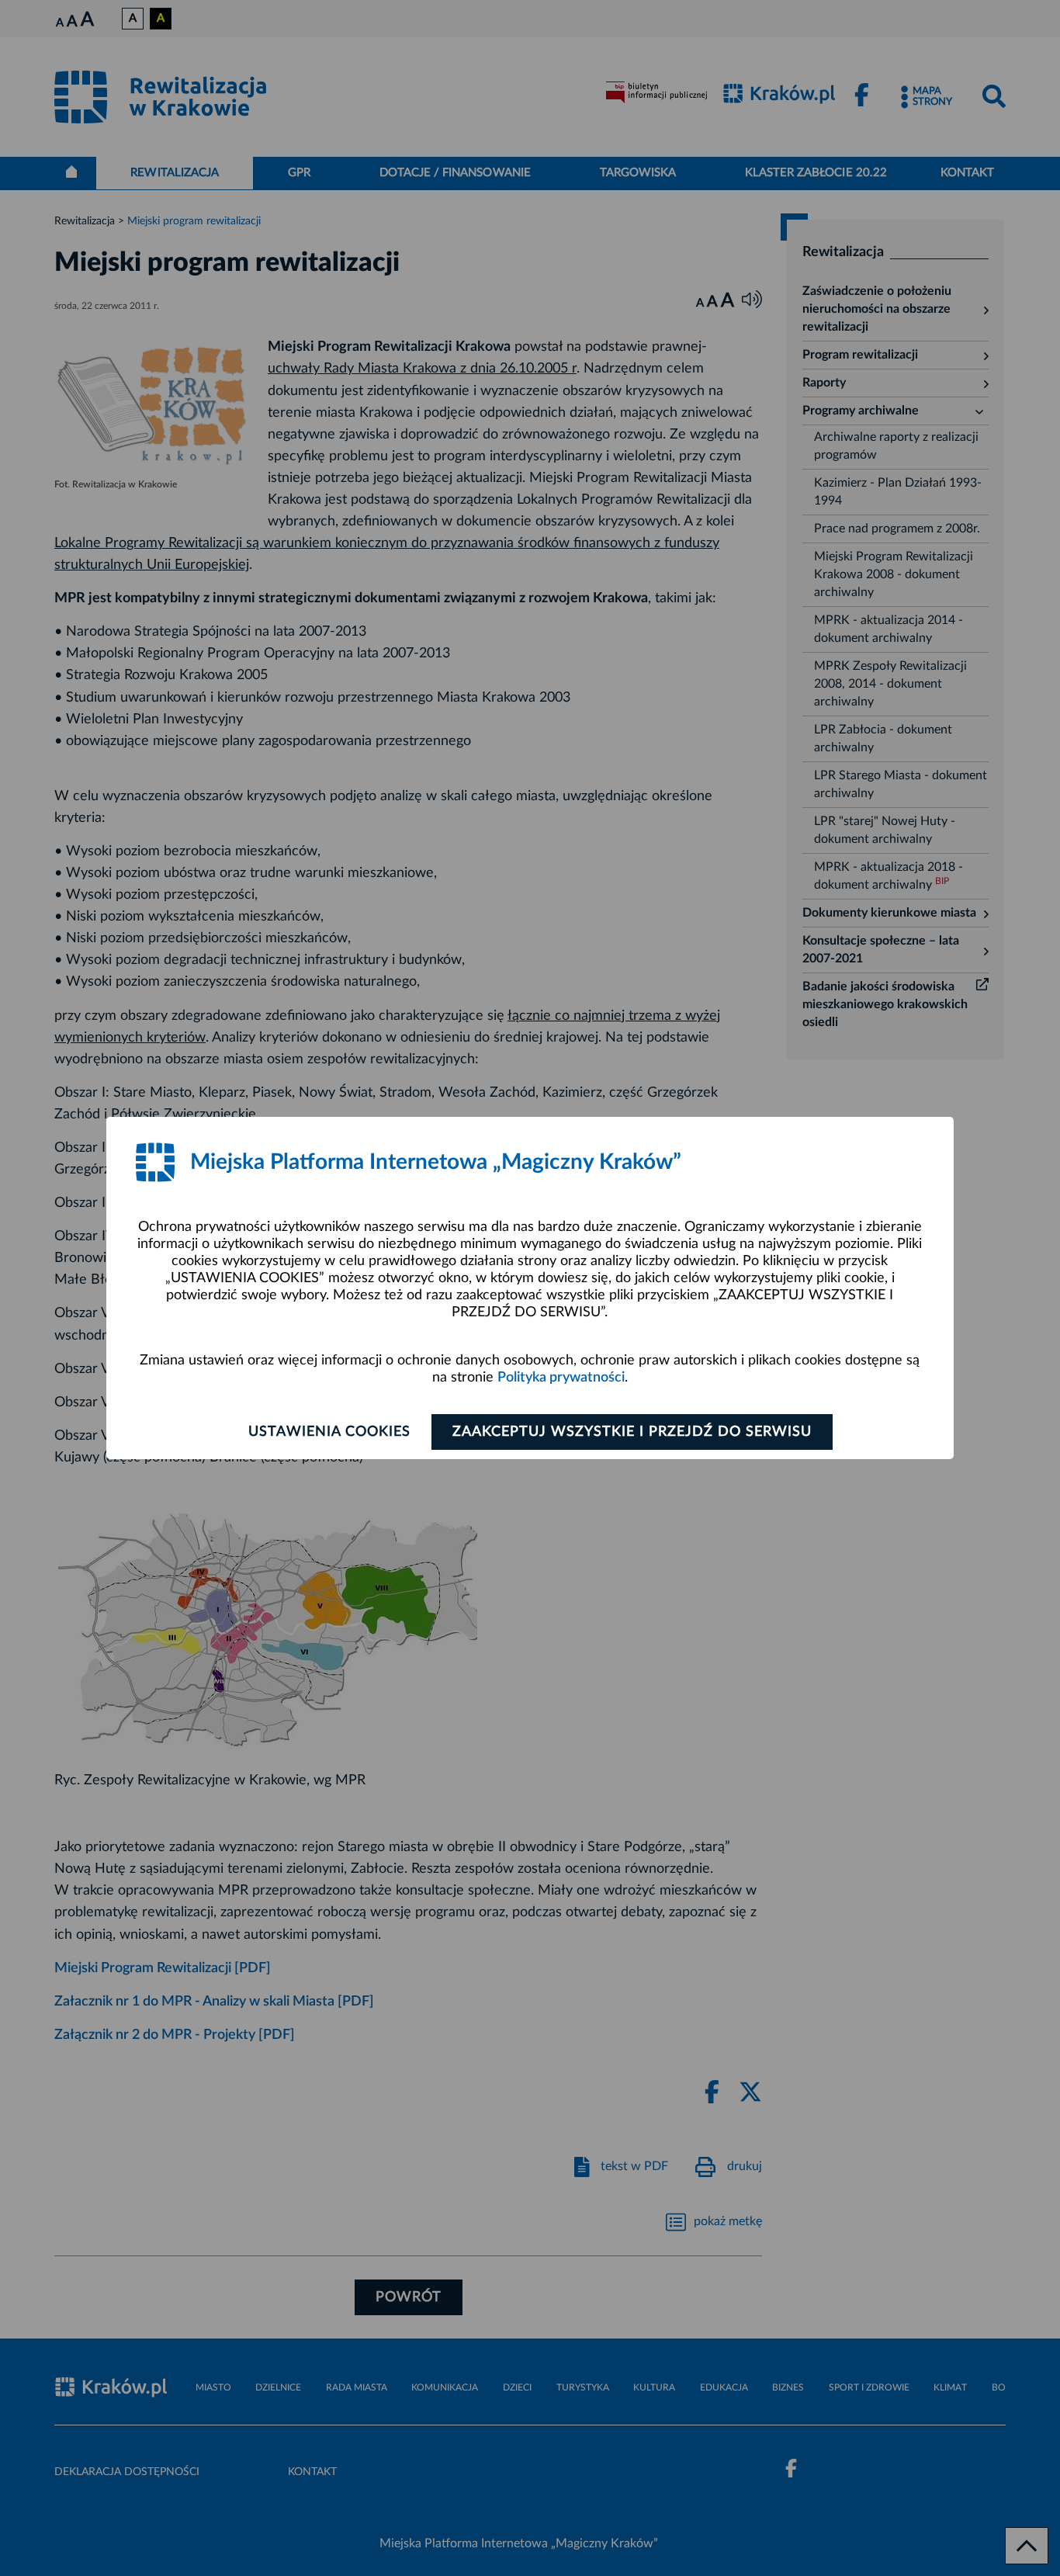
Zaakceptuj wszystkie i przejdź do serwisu (632, 1432)
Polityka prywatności (561, 1378)
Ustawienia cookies (329, 1432)
